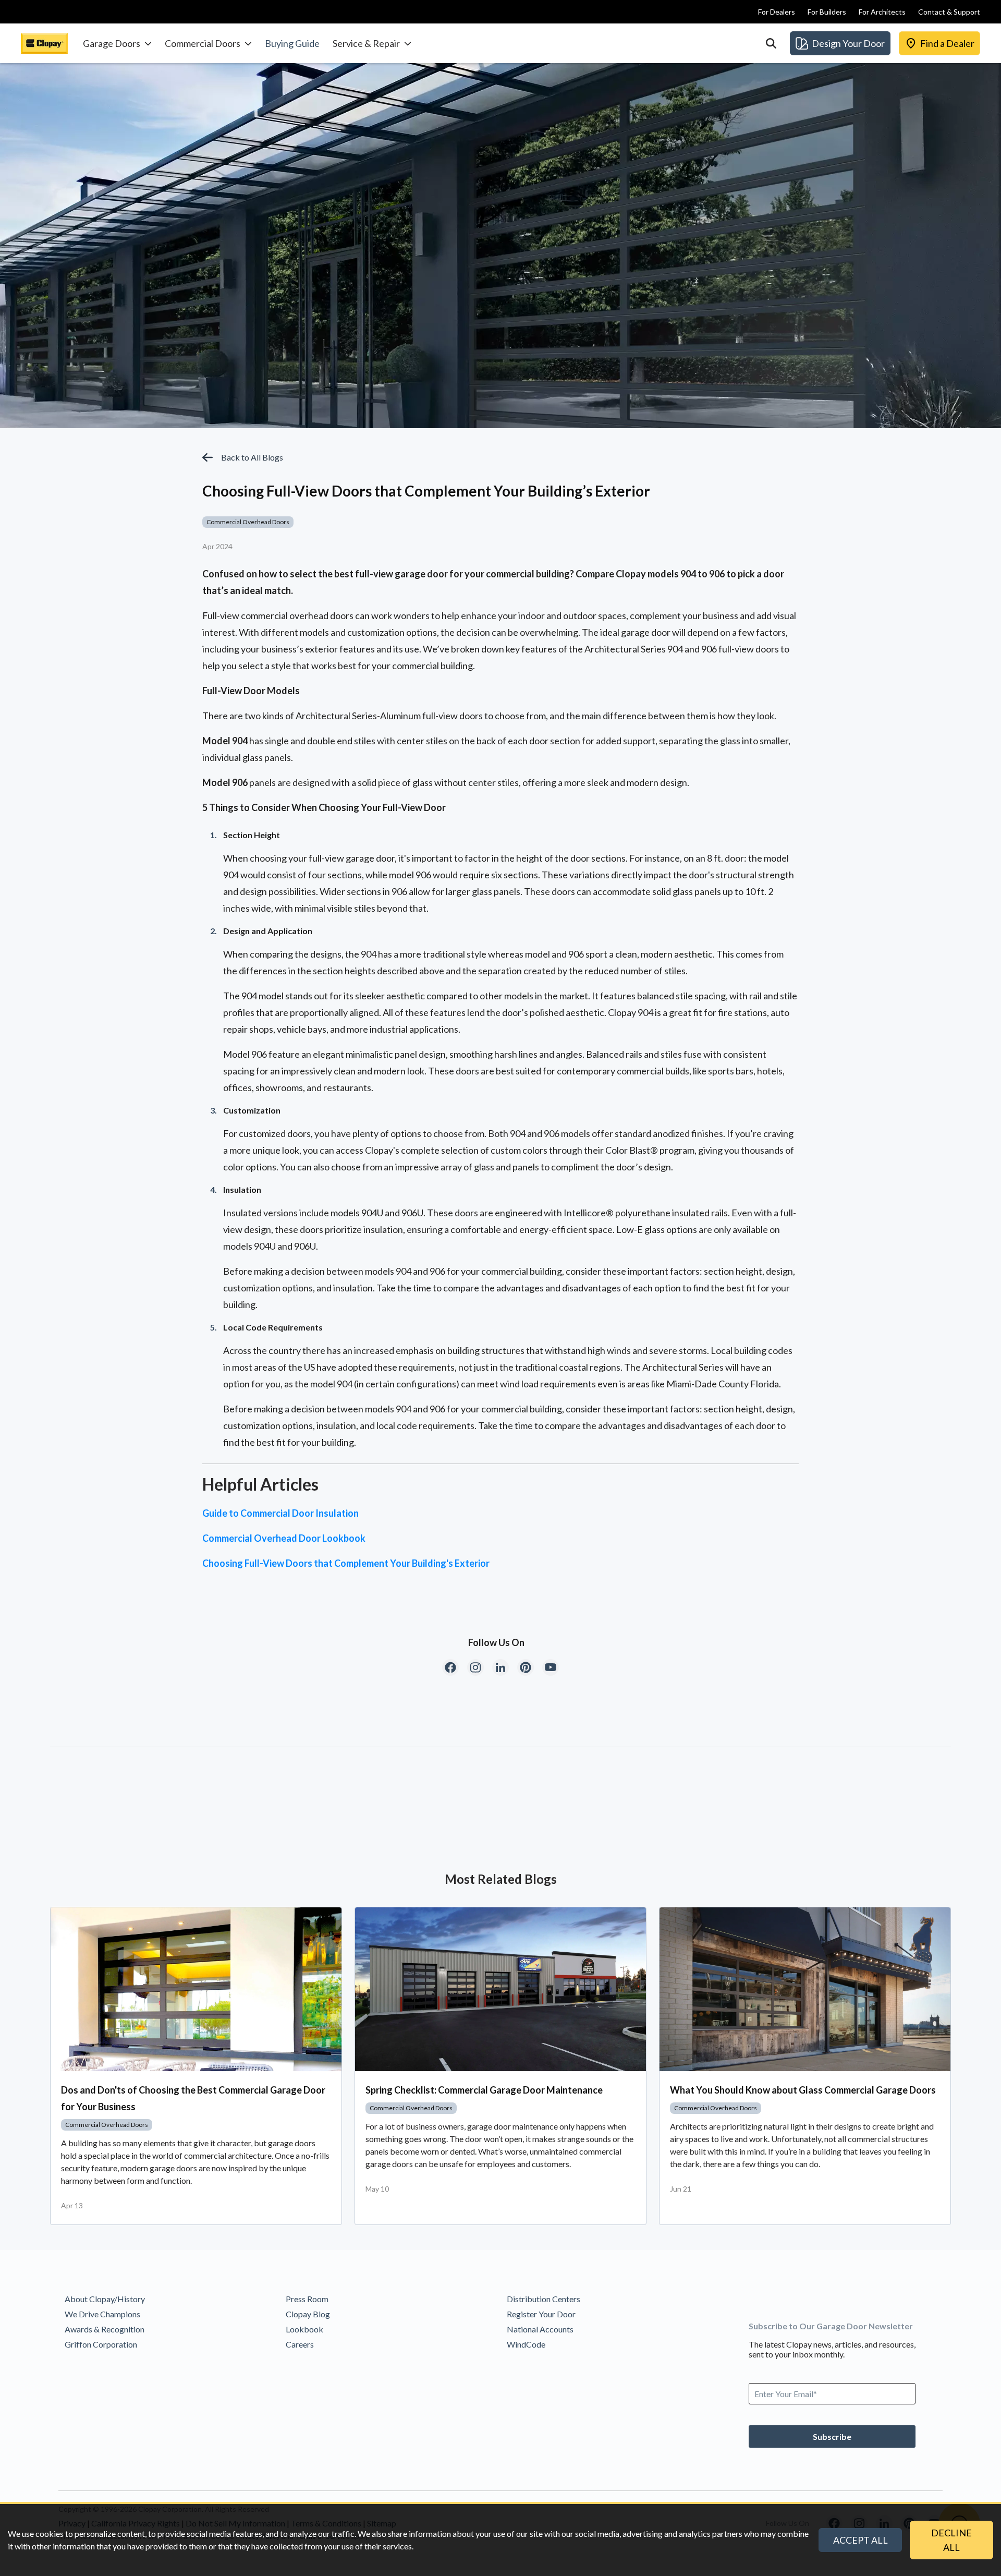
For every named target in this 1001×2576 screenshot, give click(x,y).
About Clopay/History (105, 2299)
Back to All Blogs (252, 457)
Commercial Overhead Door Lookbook (284, 1538)
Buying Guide (292, 43)
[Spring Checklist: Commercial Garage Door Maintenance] (500, 1989)
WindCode (526, 2344)
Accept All (860, 2540)
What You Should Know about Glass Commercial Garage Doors (803, 2090)
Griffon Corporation (101, 2344)
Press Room (307, 2299)
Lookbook (304, 2329)
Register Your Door (541, 2314)
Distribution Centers (544, 2299)
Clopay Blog (308, 2314)
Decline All (951, 2540)
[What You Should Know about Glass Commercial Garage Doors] (805, 1989)
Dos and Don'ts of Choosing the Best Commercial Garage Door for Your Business (193, 2098)
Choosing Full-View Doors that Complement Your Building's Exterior (346, 1563)
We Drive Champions (102, 2314)
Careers (300, 2344)
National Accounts (540, 2329)
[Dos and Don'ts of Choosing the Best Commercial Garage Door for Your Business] (196, 1989)
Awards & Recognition (105, 2329)
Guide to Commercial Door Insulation (280, 1513)
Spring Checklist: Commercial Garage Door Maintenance (484, 2090)
